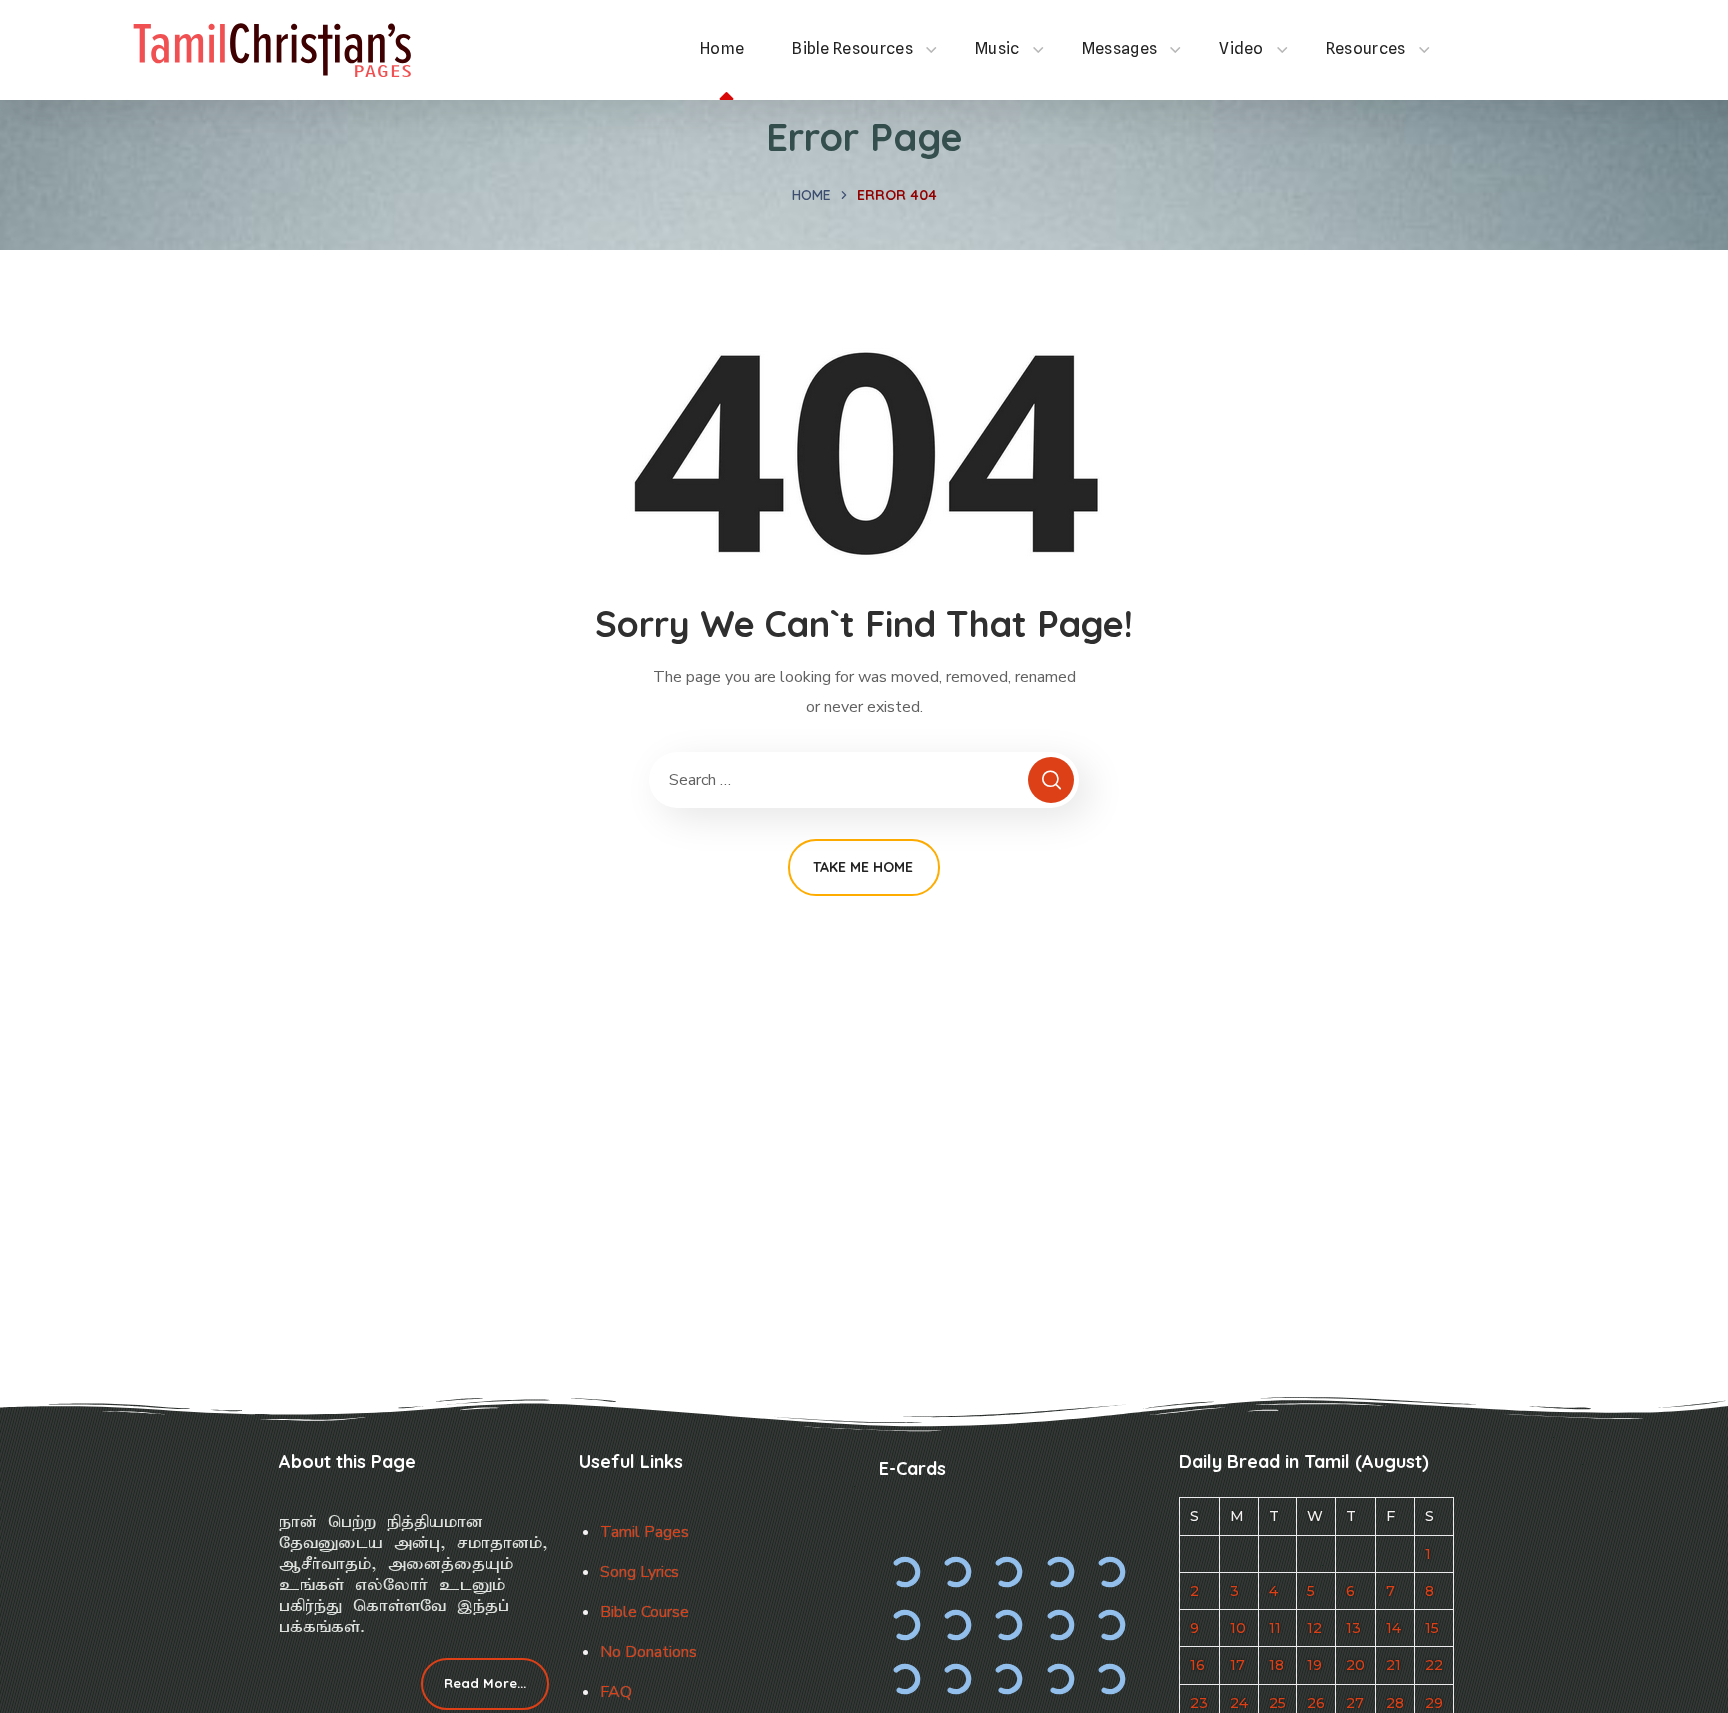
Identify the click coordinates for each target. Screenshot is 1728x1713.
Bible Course (644, 1612)
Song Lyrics (639, 1572)
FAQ (616, 1692)
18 (1276, 1665)
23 (1199, 1703)
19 (1314, 1665)
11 (1275, 1628)
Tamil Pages (644, 1532)
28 (1395, 1703)
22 (1434, 1665)
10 (1238, 1628)
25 (1277, 1703)
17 (1237, 1665)
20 (1355, 1665)
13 (1353, 1628)
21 (1393, 1665)
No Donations (648, 1652)
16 (1197, 1665)
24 (1239, 1703)
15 (1432, 1628)
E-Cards (912, 1468)
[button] (485, 1684)
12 (1314, 1628)
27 (1355, 1703)
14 (1393, 1628)
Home (811, 195)
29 (1434, 1703)
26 (1316, 1703)
